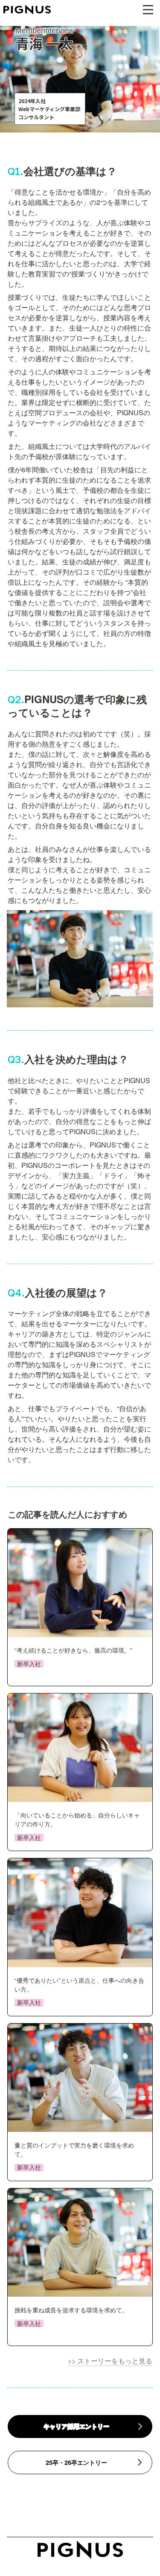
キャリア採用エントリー (76, 2426)
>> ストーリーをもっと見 (107, 2361)
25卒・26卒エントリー (76, 2462)
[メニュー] (148, 10)
